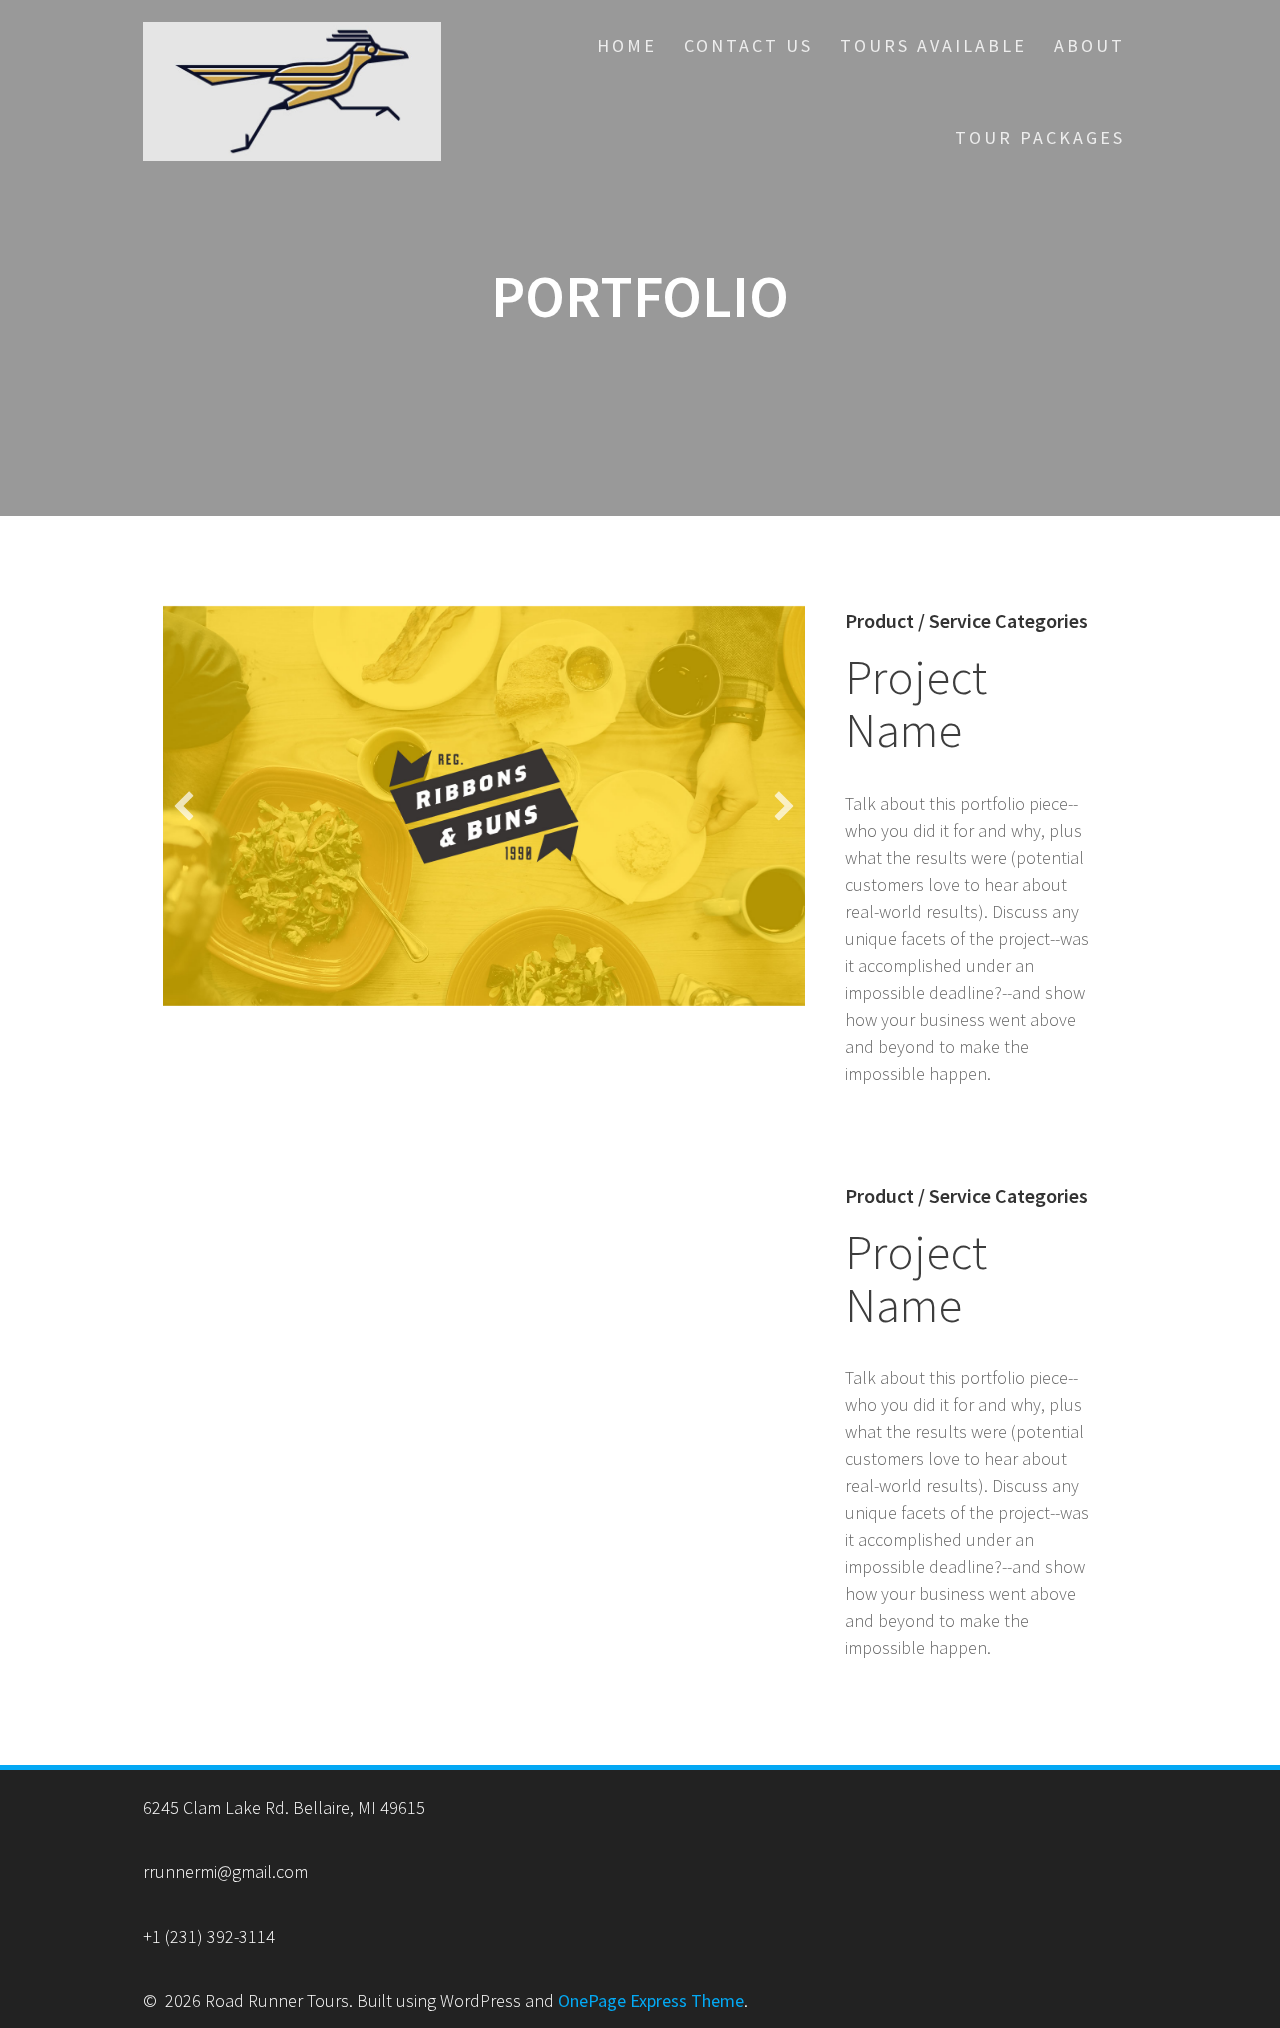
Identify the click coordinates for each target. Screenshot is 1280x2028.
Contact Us (748, 45)
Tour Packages (1040, 137)
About (1089, 45)
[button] (184, 806)
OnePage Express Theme (651, 2000)
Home (627, 45)
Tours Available (933, 45)
